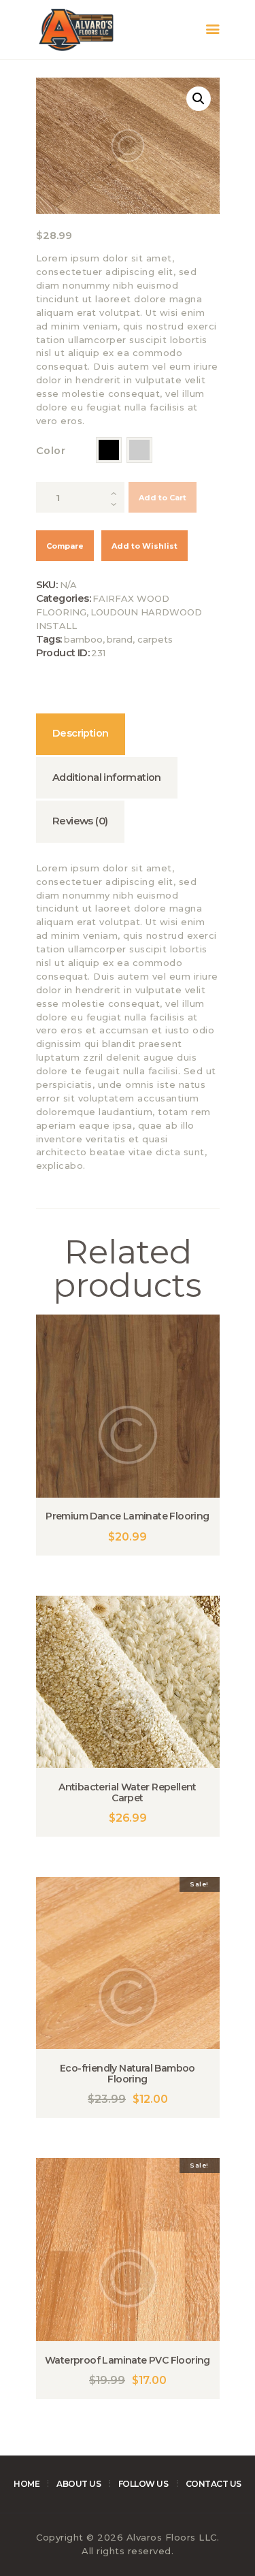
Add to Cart (163, 498)
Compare (65, 546)
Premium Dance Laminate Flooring (127, 1516)
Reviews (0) (80, 821)
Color (51, 451)
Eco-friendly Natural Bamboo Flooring (128, 2074)
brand (120, 639)
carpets (155, 639)
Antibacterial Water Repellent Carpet (128, 1792)
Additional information (107, 777)
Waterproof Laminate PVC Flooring (128, 2360)
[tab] (81, 734)
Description (80, 733)
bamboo (83, 639)
